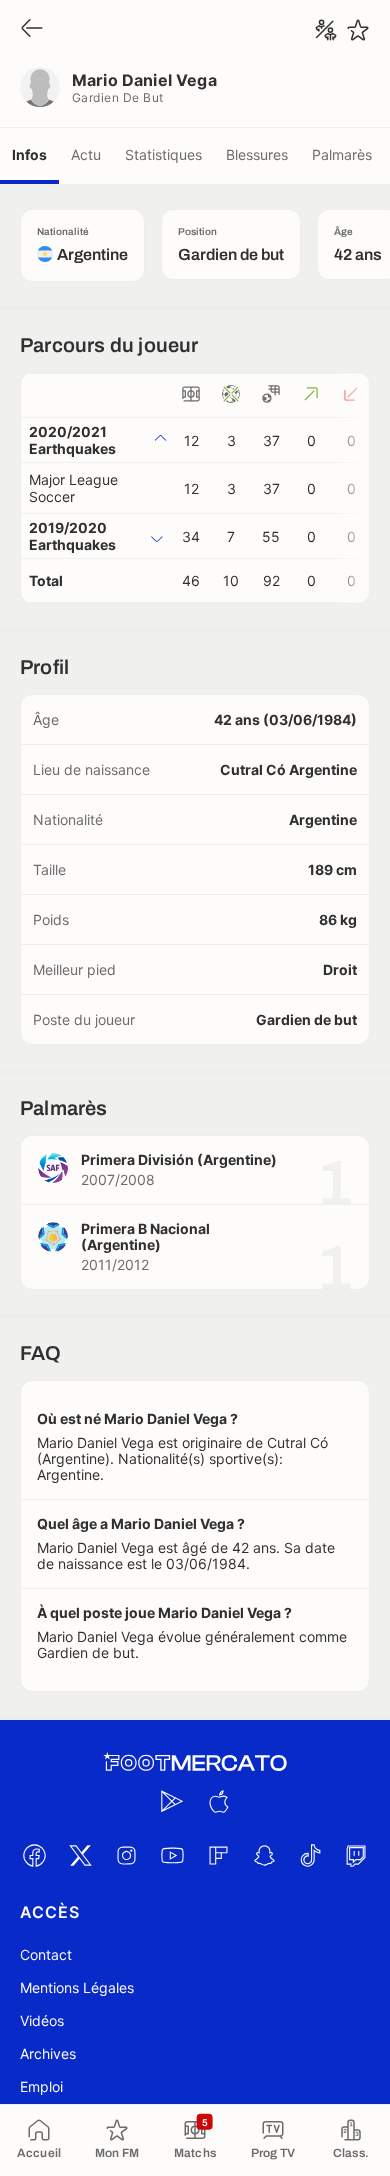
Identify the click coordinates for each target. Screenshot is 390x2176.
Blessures (257, 154)
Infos (29, 154)
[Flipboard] (218, 1855)
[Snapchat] (264, 1855)
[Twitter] (80, 1855)
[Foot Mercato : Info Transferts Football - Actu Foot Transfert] (195, 1763)
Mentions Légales (77, 1987)
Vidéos (42, 2020)
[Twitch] (356, 1855)
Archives (48, 2053)
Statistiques (163, 154)
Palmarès (342, 154)
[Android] (172, 1801)
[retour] (32, 29)
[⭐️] (358, 30)
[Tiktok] (310, 1855)
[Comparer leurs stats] (326, 30)
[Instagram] (126, 1855)
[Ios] (218, 1801)
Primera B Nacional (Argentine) (145, 1236)
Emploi (41, 2086)
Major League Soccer (73, 488)
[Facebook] (34, 1855)
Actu (86, 154)
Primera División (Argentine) (179, 1159)
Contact (46, 1954)
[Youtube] (172, 1855)
